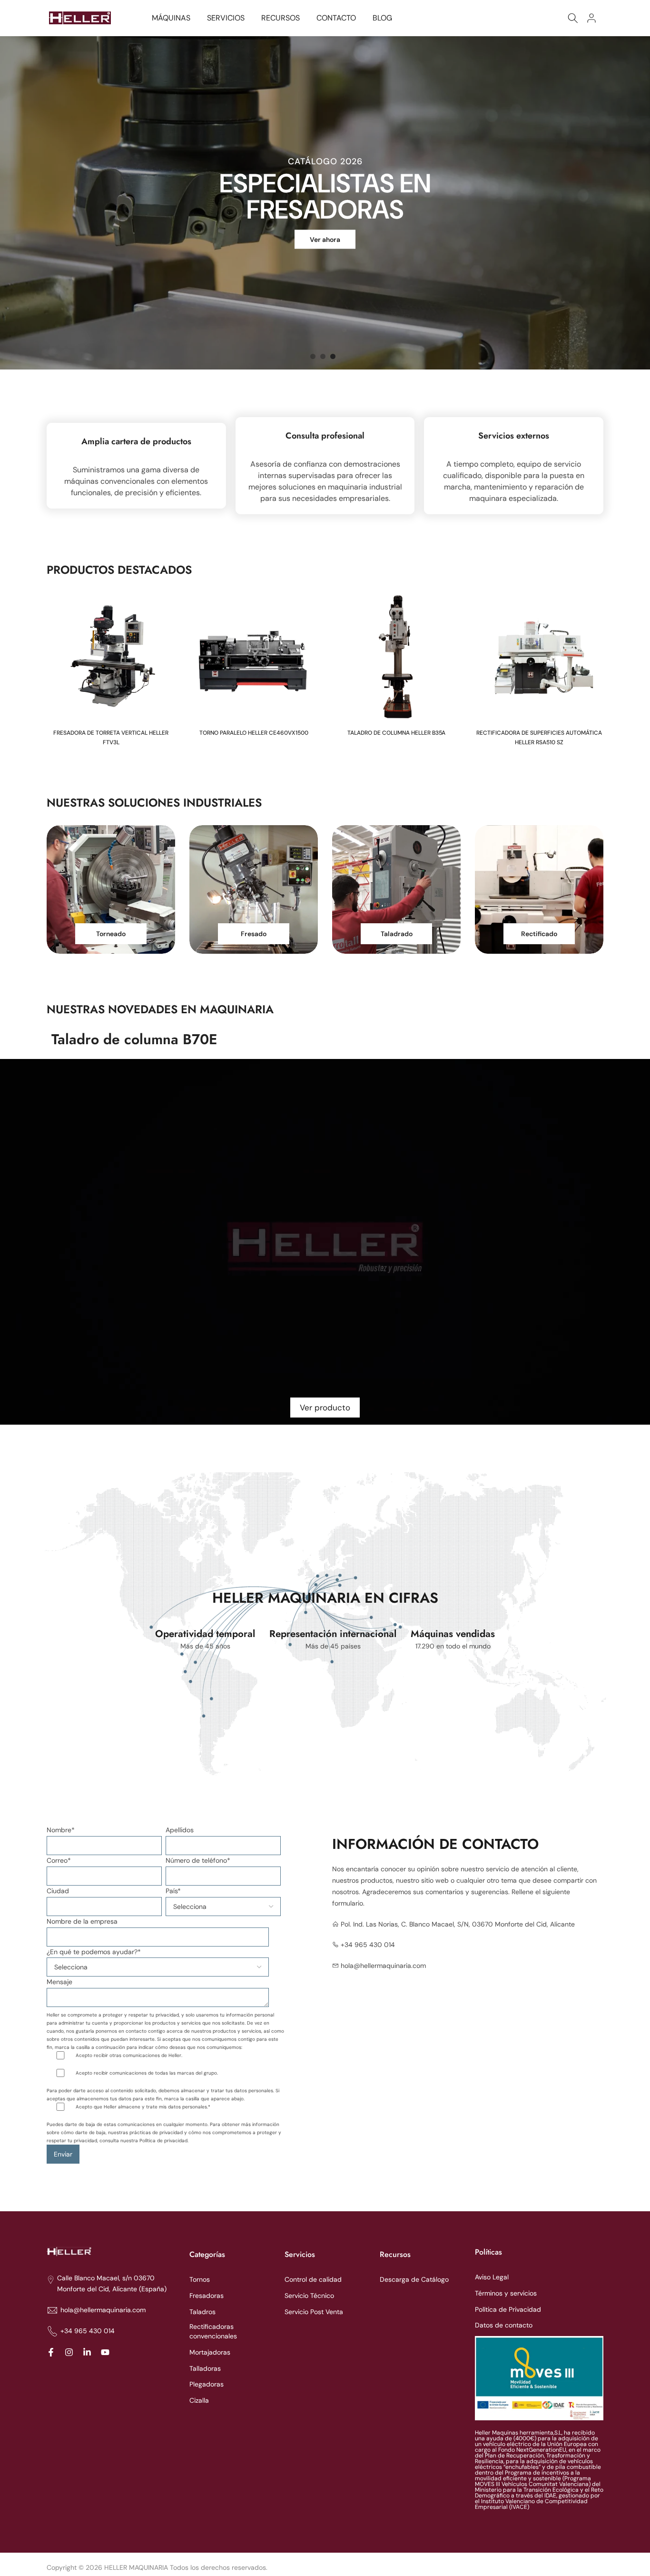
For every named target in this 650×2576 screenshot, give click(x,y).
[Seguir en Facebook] (51, 2352)
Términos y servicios (506, 2293)
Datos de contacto (504, 2325)
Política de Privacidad (508, 2309)
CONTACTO (336, 18)
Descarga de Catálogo (414, 2279)
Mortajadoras (210, 2352)
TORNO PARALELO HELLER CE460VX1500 (254, 733)
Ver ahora (325, 240)
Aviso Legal (492, 2277)
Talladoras (205, 2368)
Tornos (200, 2279)
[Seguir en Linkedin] (87, 2352)
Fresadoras (207, 2296)
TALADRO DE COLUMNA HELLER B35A (396, 733)
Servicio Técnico (309, 2296)
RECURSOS (281, 18)
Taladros (202, 2312)
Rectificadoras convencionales (213, 2331)
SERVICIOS (226, 18)
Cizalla (199, 2400)
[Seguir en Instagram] (69, 2352)
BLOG (382, 18)
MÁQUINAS (171, 18)
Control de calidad (313, 2279)
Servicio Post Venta (314, 2312)
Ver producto (325, 1408)
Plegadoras (207, 2384)
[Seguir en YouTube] (105, 2352)
